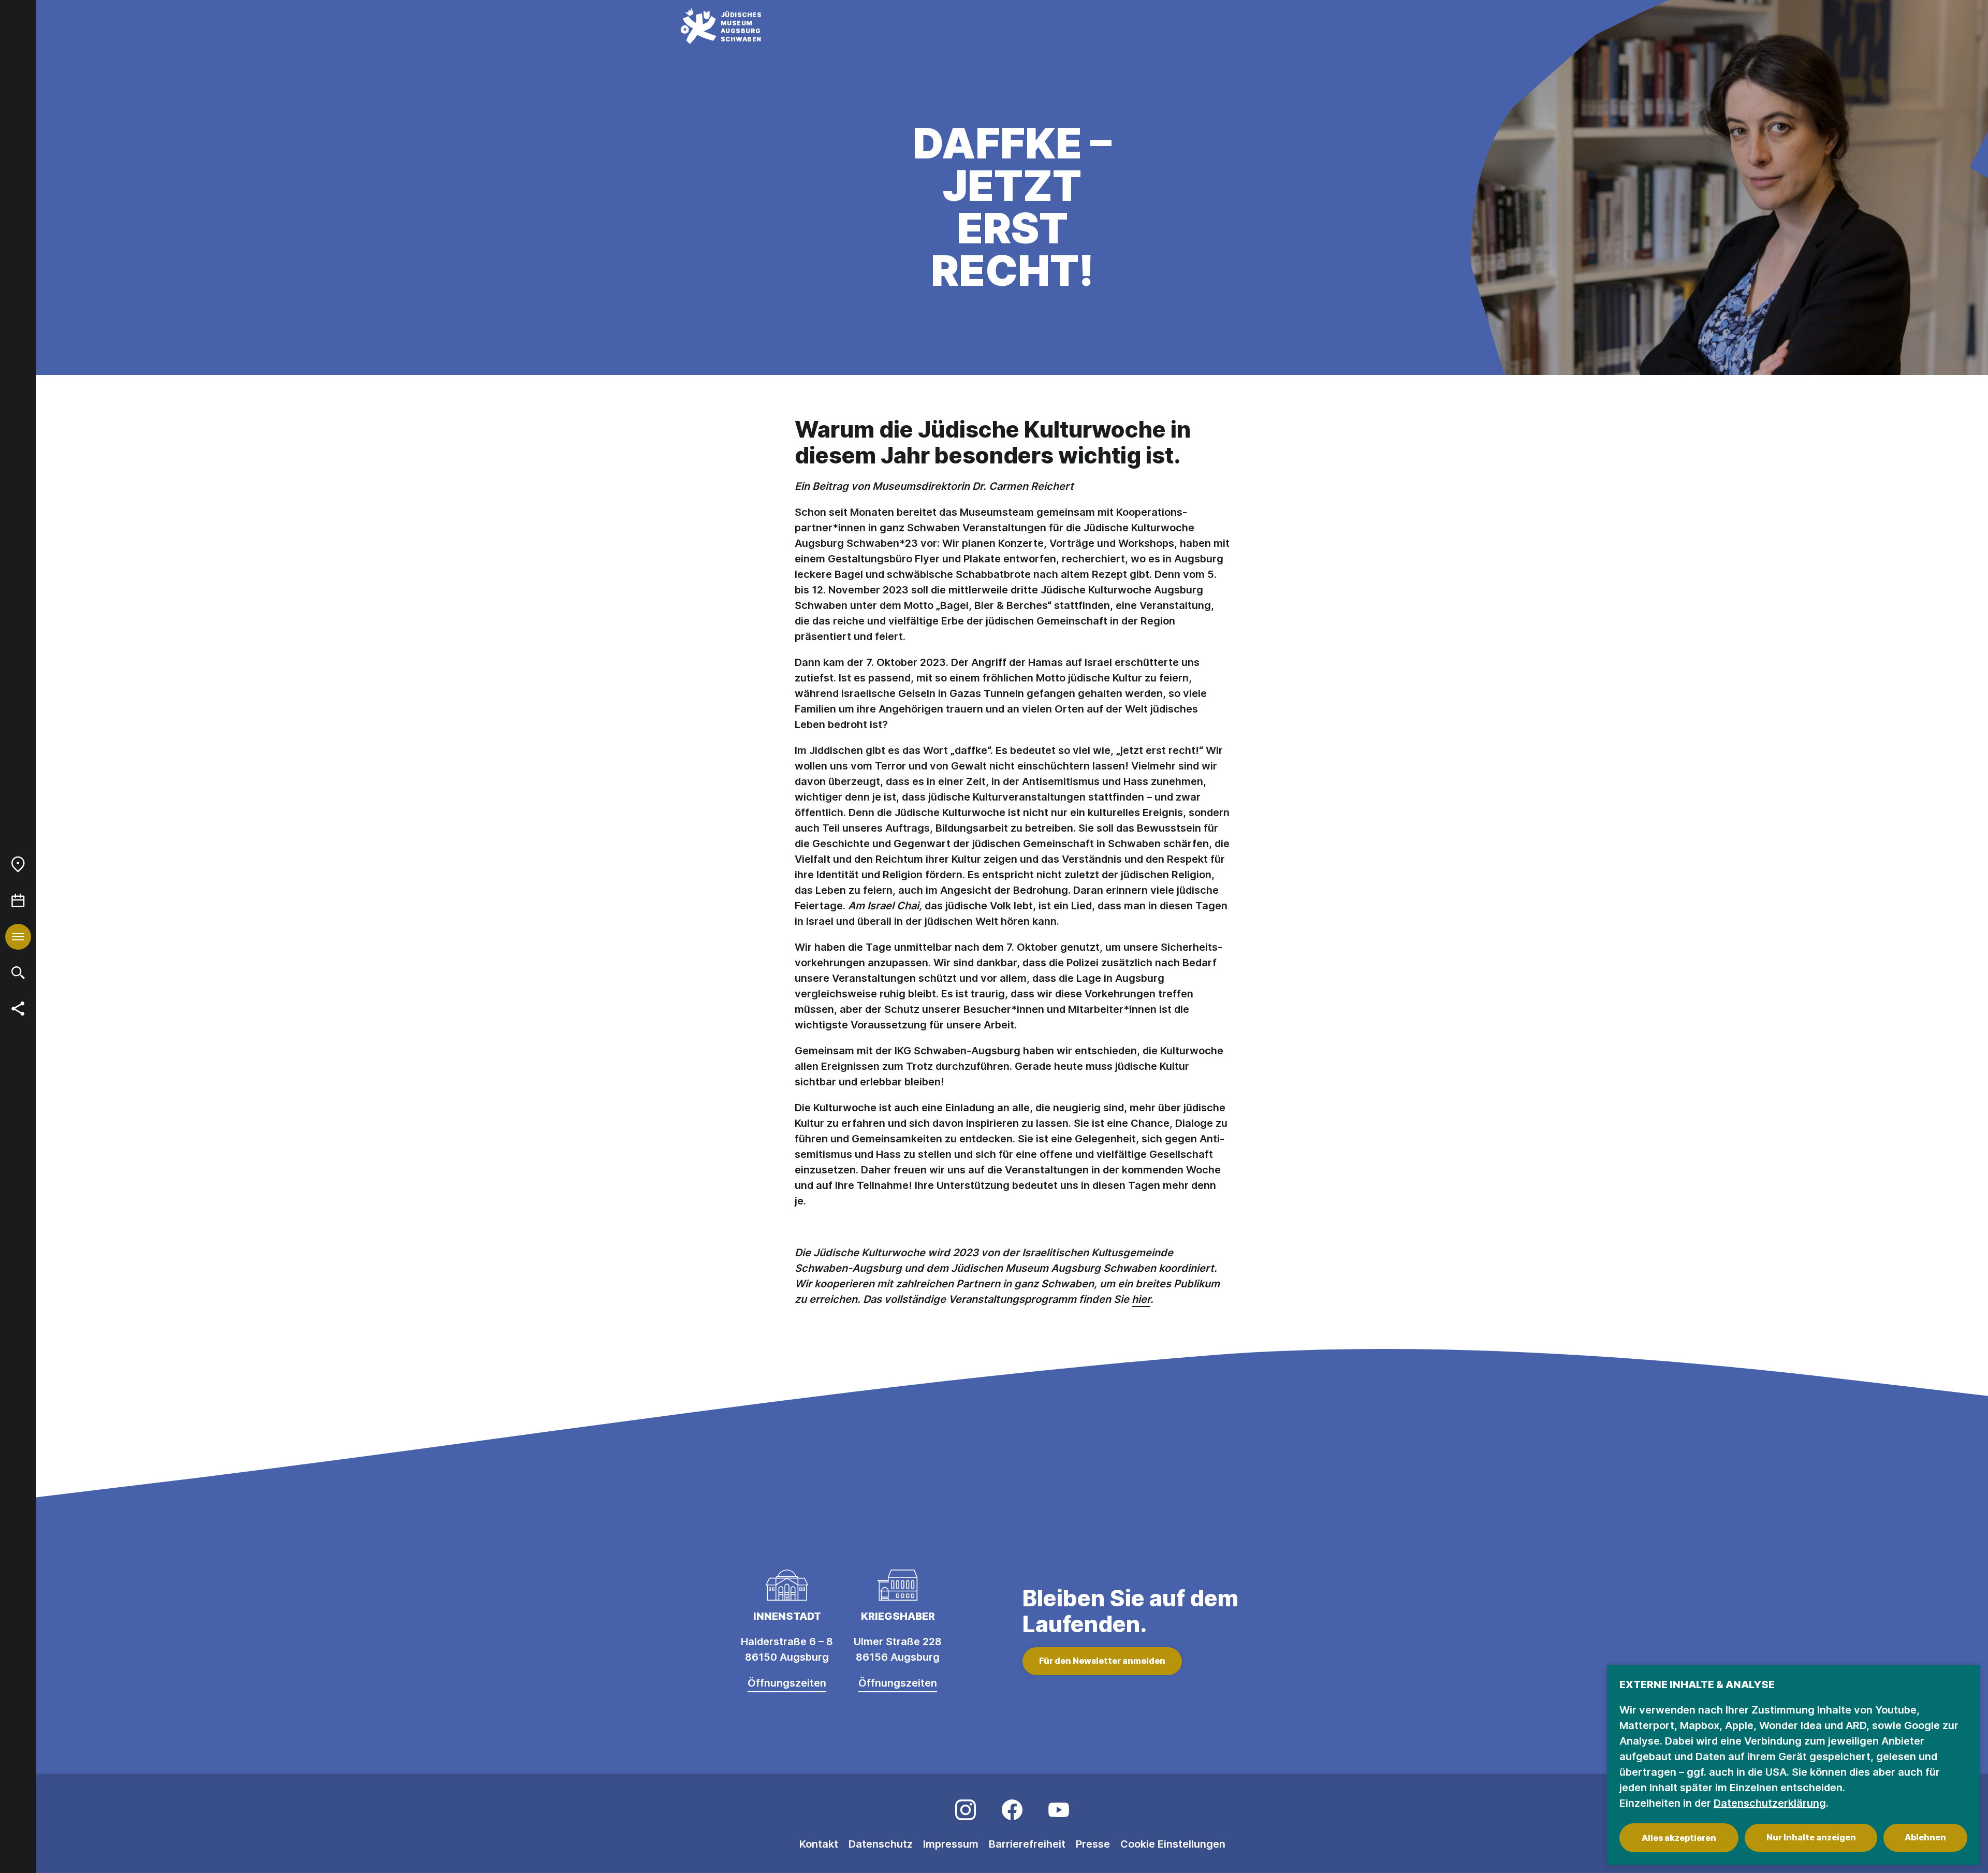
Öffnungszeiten (787, 1683)
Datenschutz (881, 1844)
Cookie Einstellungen (1173, 1844)
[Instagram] (966, 1810)
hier (1141, 1299)
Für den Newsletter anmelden (1102, 1661)
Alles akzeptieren (1679, 1838)
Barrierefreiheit (1027, 1844)
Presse (1093, 1844)
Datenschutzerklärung (1770, 1803)
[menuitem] (18, 864)
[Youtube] (1059, 1810)
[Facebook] (1012, 1810)
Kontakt (819, 1844)
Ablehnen (1925, 1837)
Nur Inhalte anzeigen (1811, 1837)
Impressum (951, 1844)
